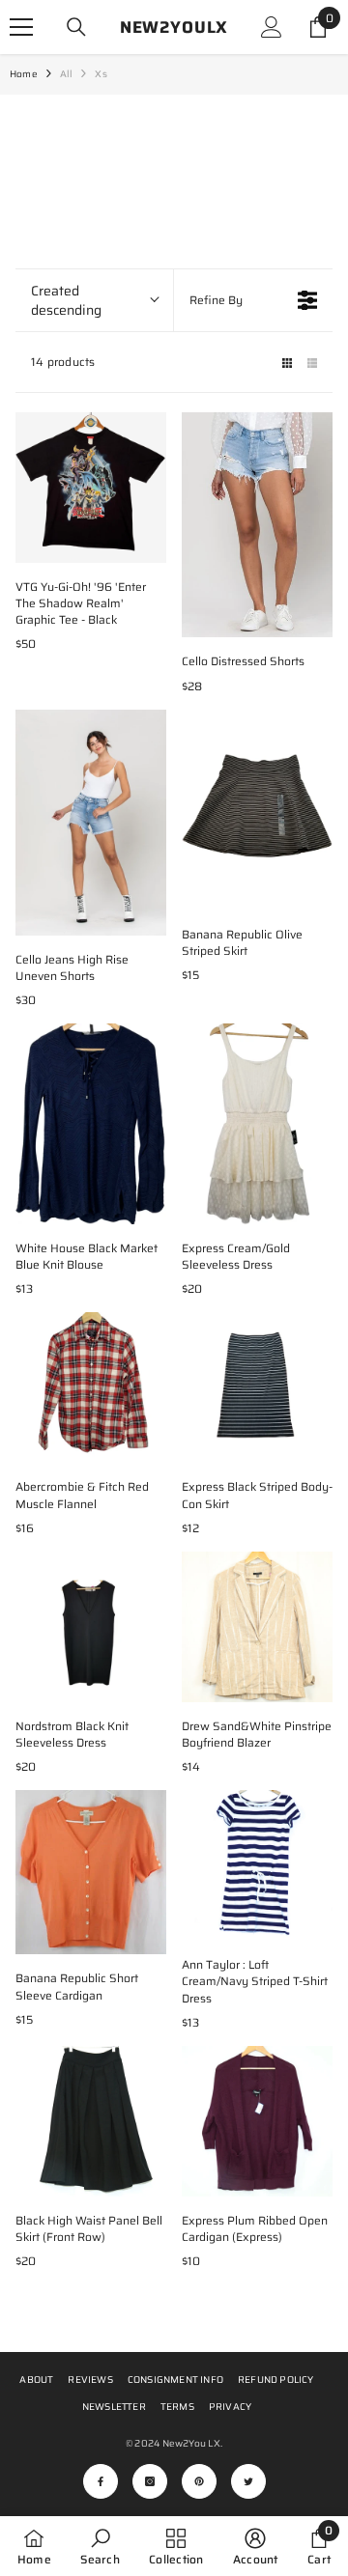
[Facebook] (101, 2481)
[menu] (21, 27)
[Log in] (272, 27)
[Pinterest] (199, 2481)
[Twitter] (248, 2481)
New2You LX (191, 2443)
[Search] (76, 27)
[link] (100, 2546)
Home (24, 74)
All (67, 74)
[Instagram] (150, 2481)
